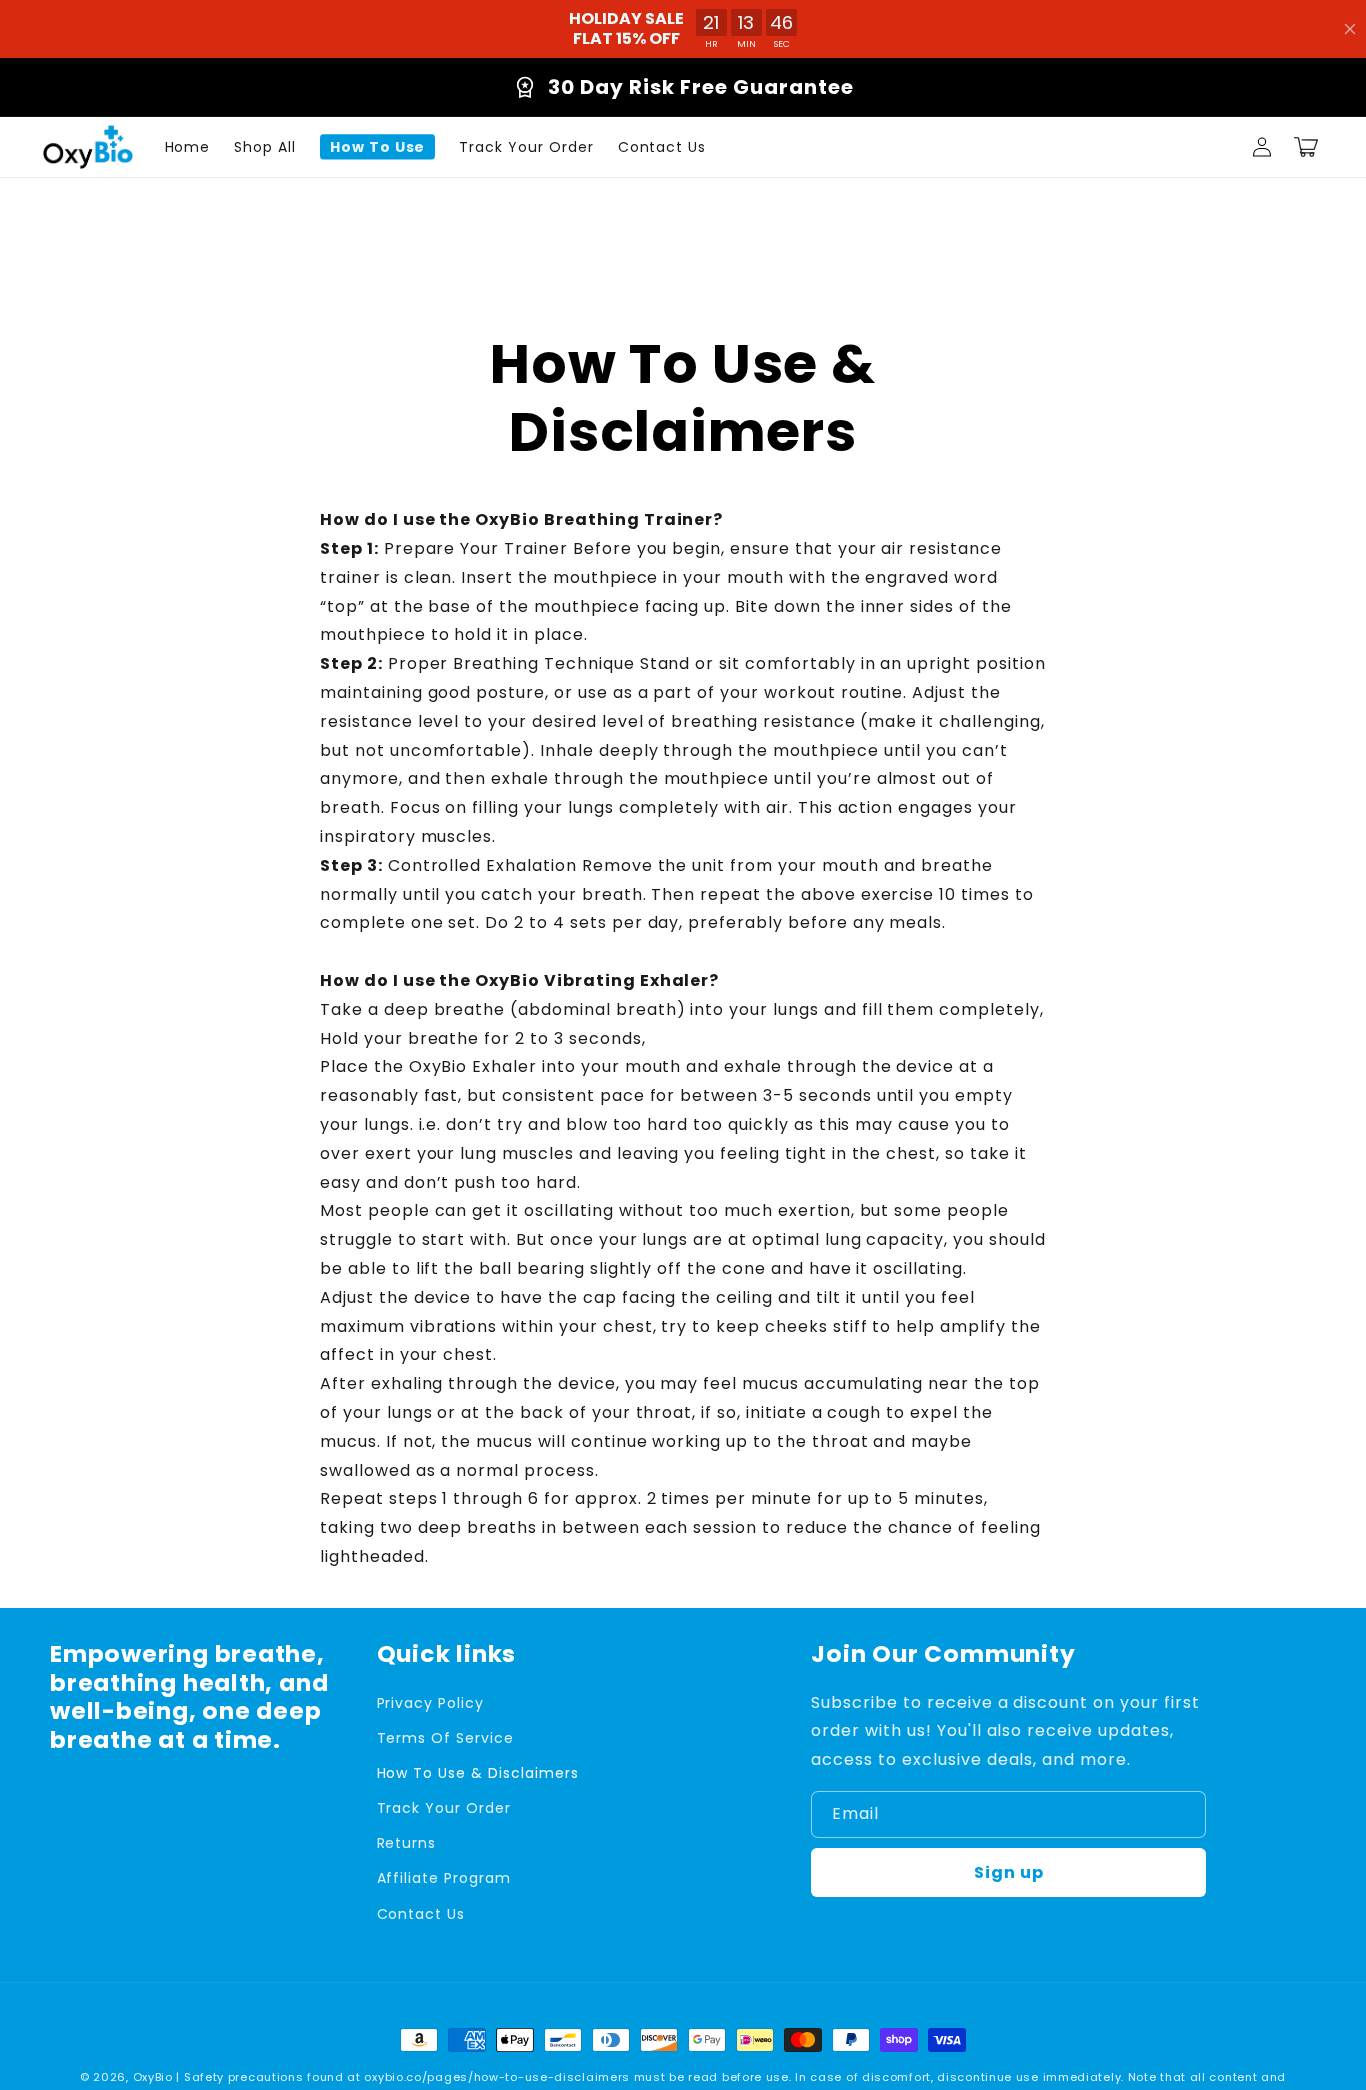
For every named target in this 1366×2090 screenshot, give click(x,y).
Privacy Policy (430, 1703)
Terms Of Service (445, 1738)
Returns (407, 1843)
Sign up (1009, 1872)
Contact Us (421, 1914)
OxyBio (153, 2077)
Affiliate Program (444, 1878)
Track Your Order (444, 1808)
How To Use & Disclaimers (478, 1773)
